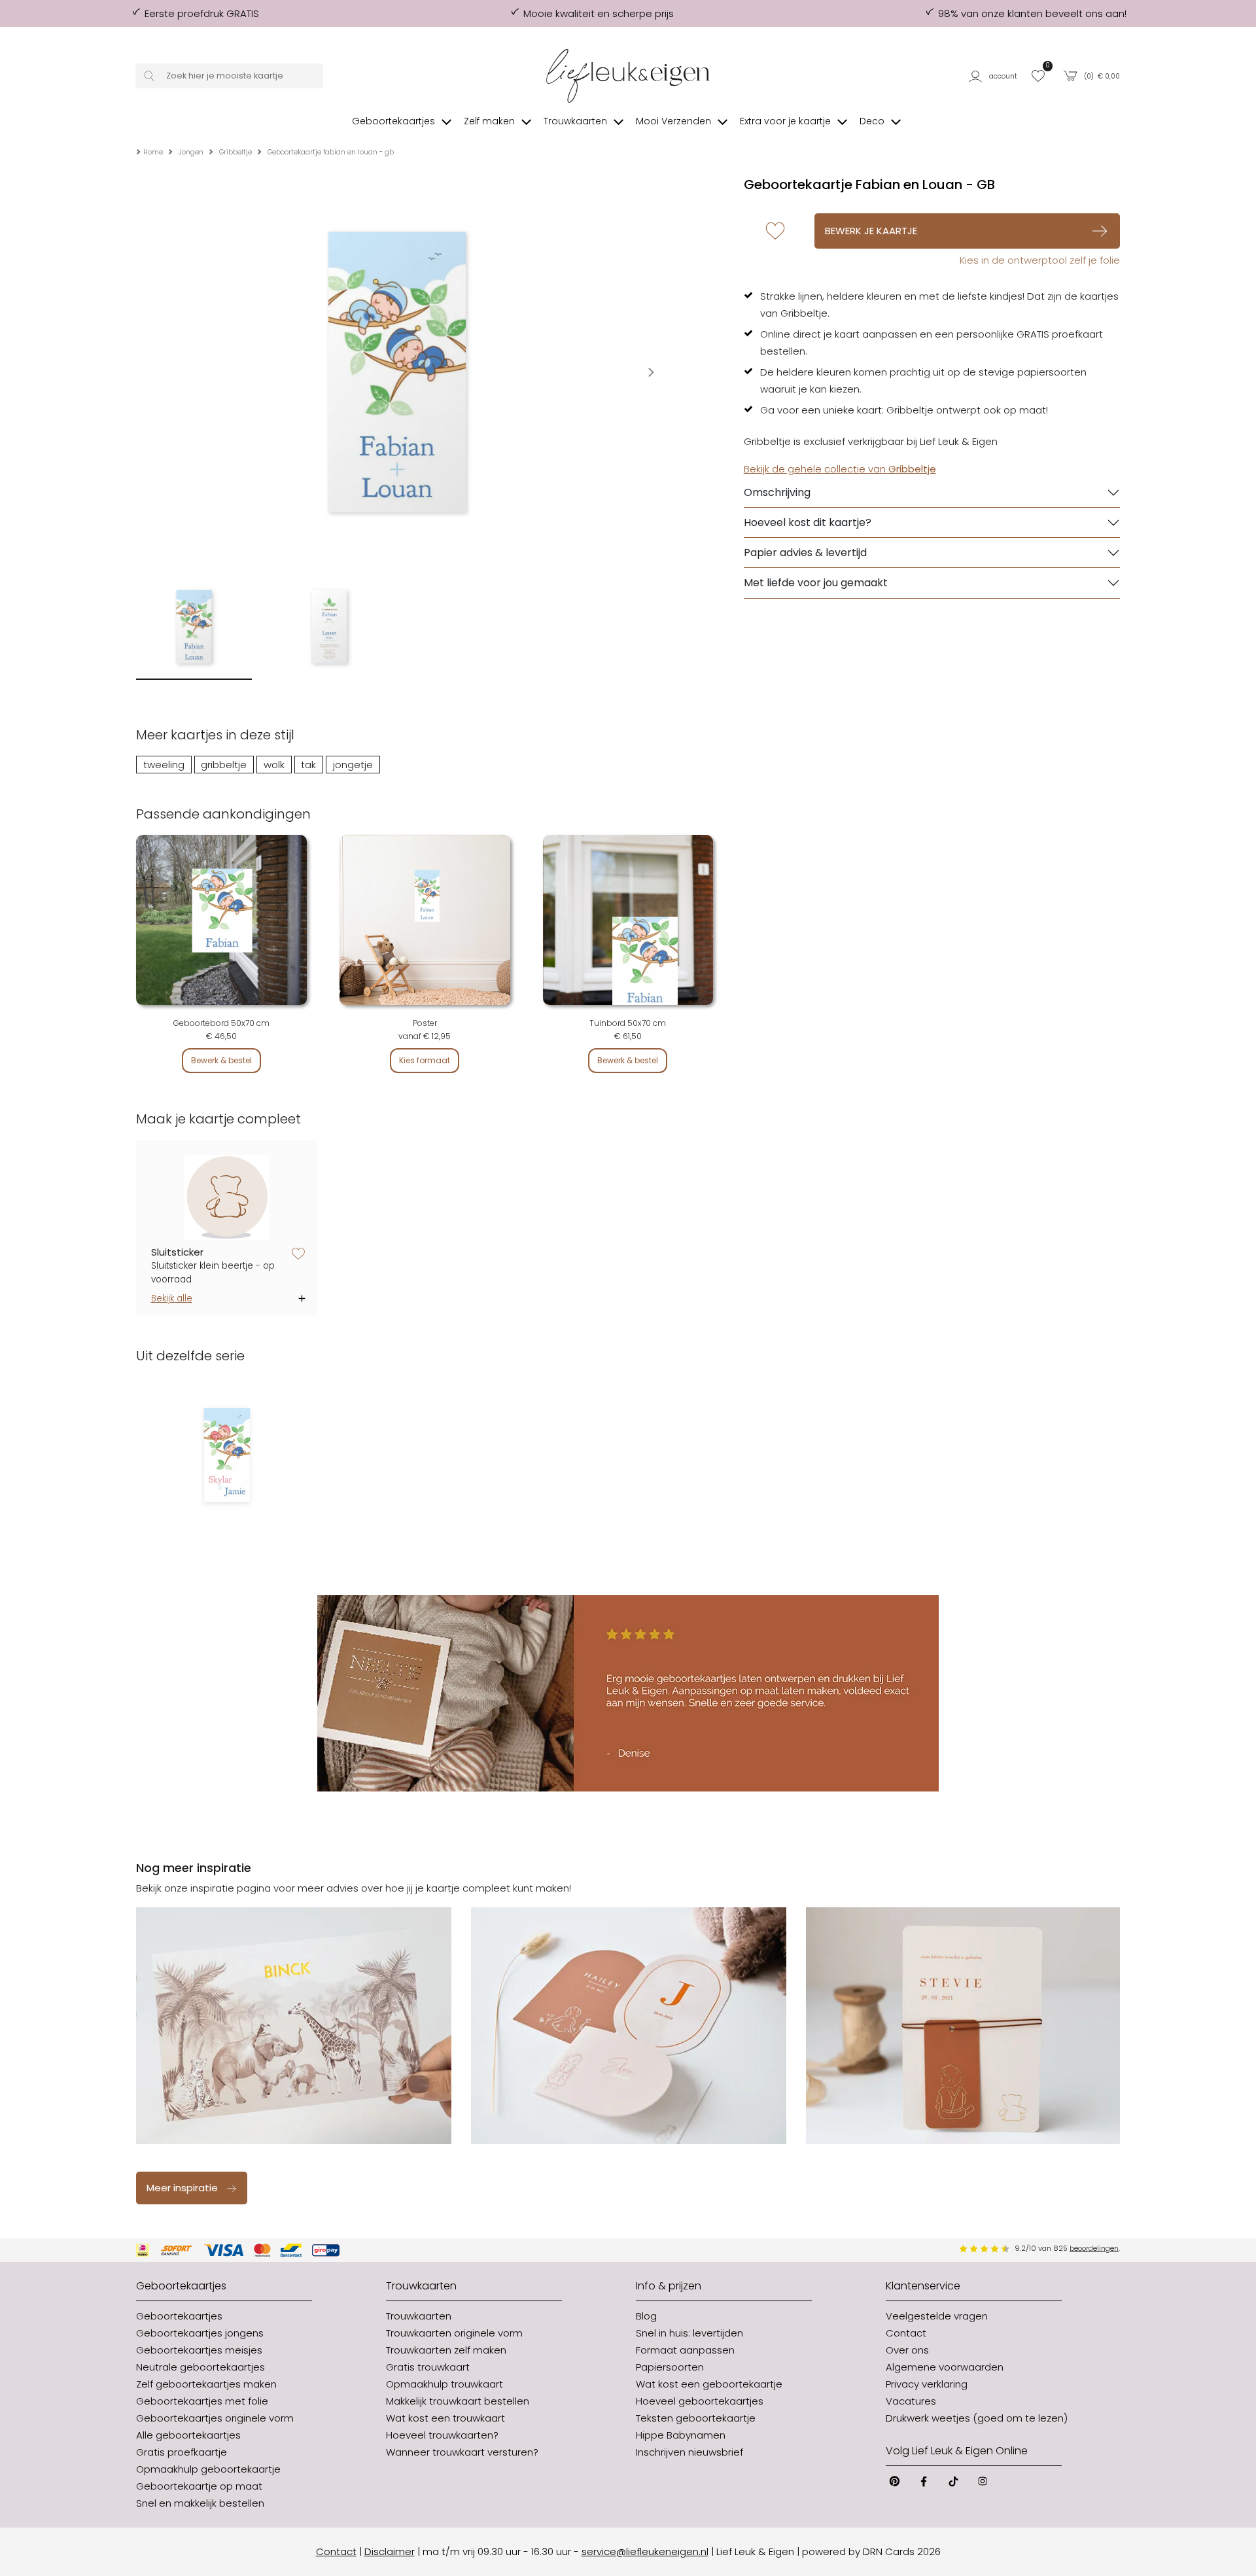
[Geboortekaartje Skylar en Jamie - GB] (227, 1455)
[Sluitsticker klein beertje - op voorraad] (227, 1198)
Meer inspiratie (182, 2188)
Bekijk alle (172, 1298)
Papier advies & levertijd (805, 553)
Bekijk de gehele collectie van (840, 469)
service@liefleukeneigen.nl (645, 2551)
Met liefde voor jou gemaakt (816, 583)
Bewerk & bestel (221, 1060)
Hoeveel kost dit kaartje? (808, 522)
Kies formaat (425, 1060)
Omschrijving (777, 492)
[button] (995, 76)
